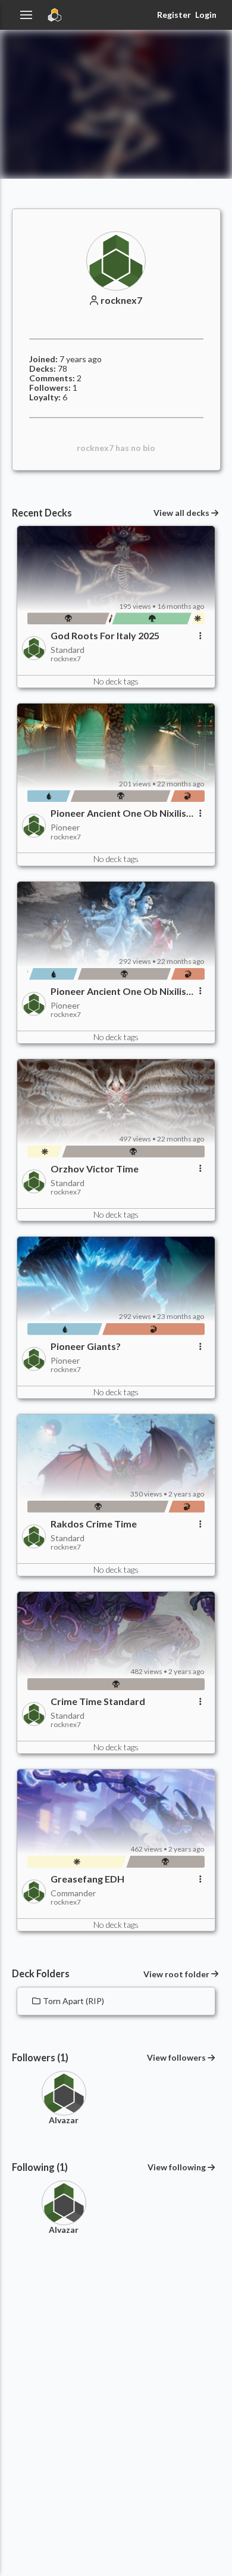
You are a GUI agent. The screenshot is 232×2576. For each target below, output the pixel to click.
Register (174, 15)
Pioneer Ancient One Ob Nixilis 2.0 (118, 813)
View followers (176, 2057)
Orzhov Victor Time (95, 1169)
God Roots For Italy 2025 (105, 636)
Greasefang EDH (87, 1879)
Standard (68, 650)
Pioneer (65, 827)
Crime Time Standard (98, 1701)
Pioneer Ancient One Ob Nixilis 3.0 (118, 991)
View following (177, 2167)
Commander (73, 1893)
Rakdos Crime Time (94, 1524)
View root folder (176, 1974)
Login (206, 15)
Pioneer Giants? (86, 1346)
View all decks (181, 513)
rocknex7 (121, 300)
